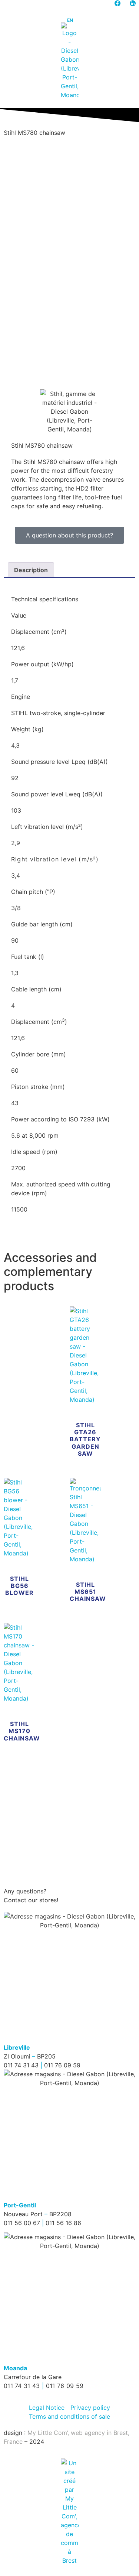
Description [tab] (31, 570)
